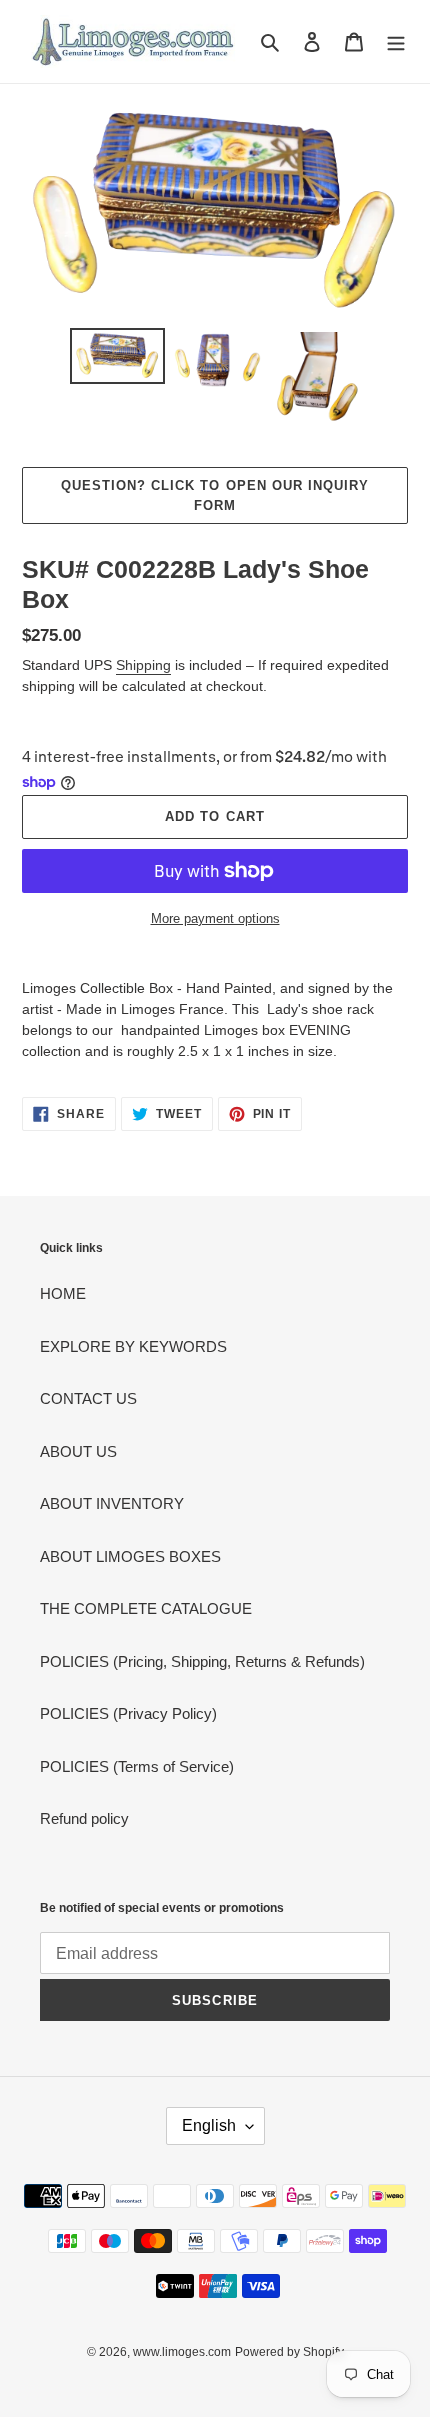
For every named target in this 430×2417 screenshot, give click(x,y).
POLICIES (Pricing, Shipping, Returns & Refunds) (202, 1661)
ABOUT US (78, 1451)
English (209, 2125)
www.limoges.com (182, 2352)
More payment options (215, 918)
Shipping (143, 665)
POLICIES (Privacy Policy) (128, 1713)
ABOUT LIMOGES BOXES (130, 1556)
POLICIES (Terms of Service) (137, 1766)
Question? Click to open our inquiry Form (215, 495)
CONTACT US (88, 1398)
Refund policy (84, 1818)
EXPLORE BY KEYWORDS (133, 1346)
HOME (63, 1293)
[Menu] (396, 41)
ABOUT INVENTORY (112, 1503)
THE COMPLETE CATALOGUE (146, 1608)
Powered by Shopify (289, 2352)
